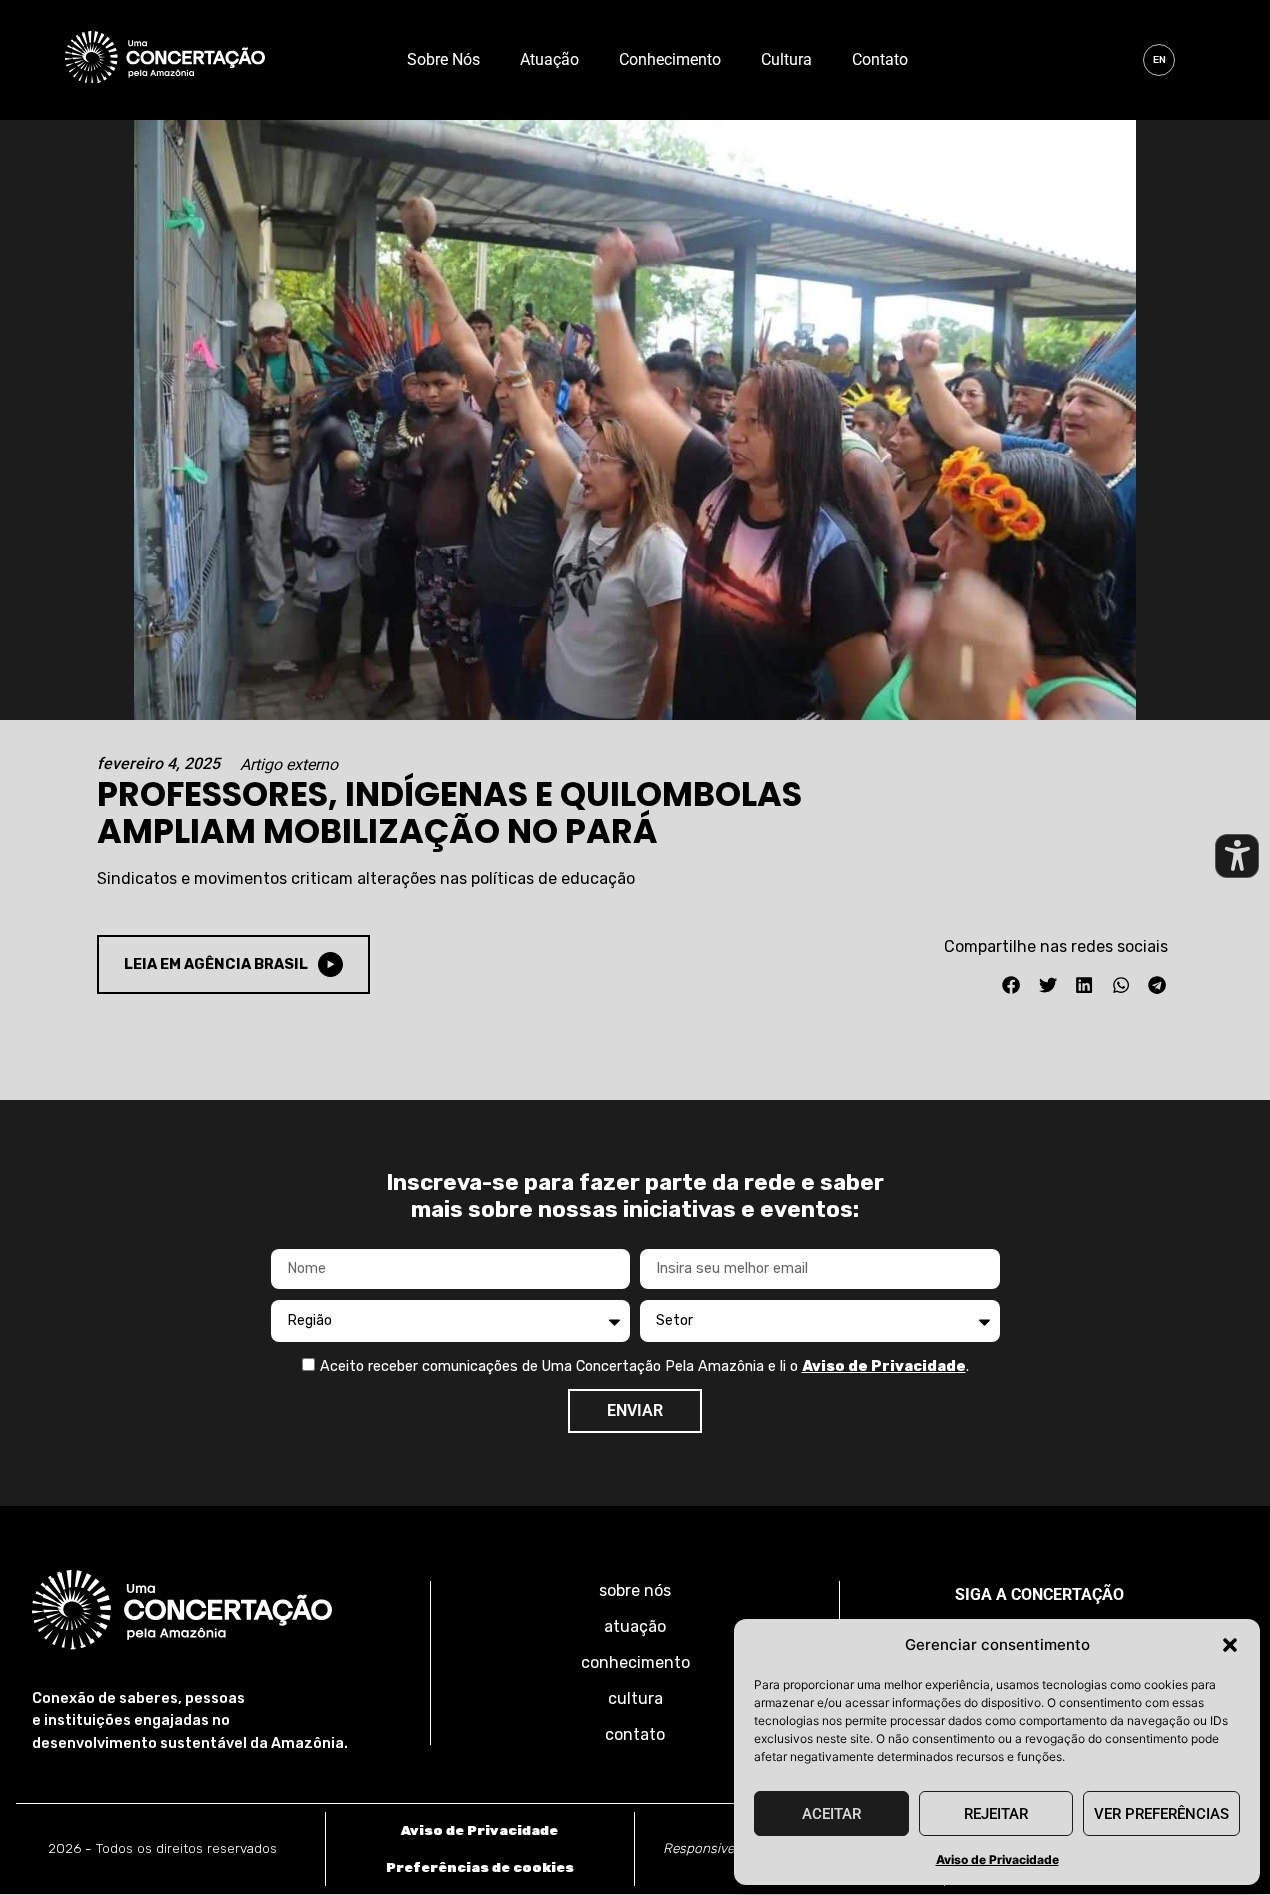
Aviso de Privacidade (997, 1859)
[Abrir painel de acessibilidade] (1237, 856)
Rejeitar (996, 1814)
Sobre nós (443, 59)
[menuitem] (1159, 60)
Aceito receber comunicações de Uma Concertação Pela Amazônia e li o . (644, 1366)
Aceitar (831, 1814)
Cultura (786, 59)
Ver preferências (1161, 1814)
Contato (880, 59)
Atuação (549, 59)
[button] (1230, 1645)
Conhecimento (670, 59)
